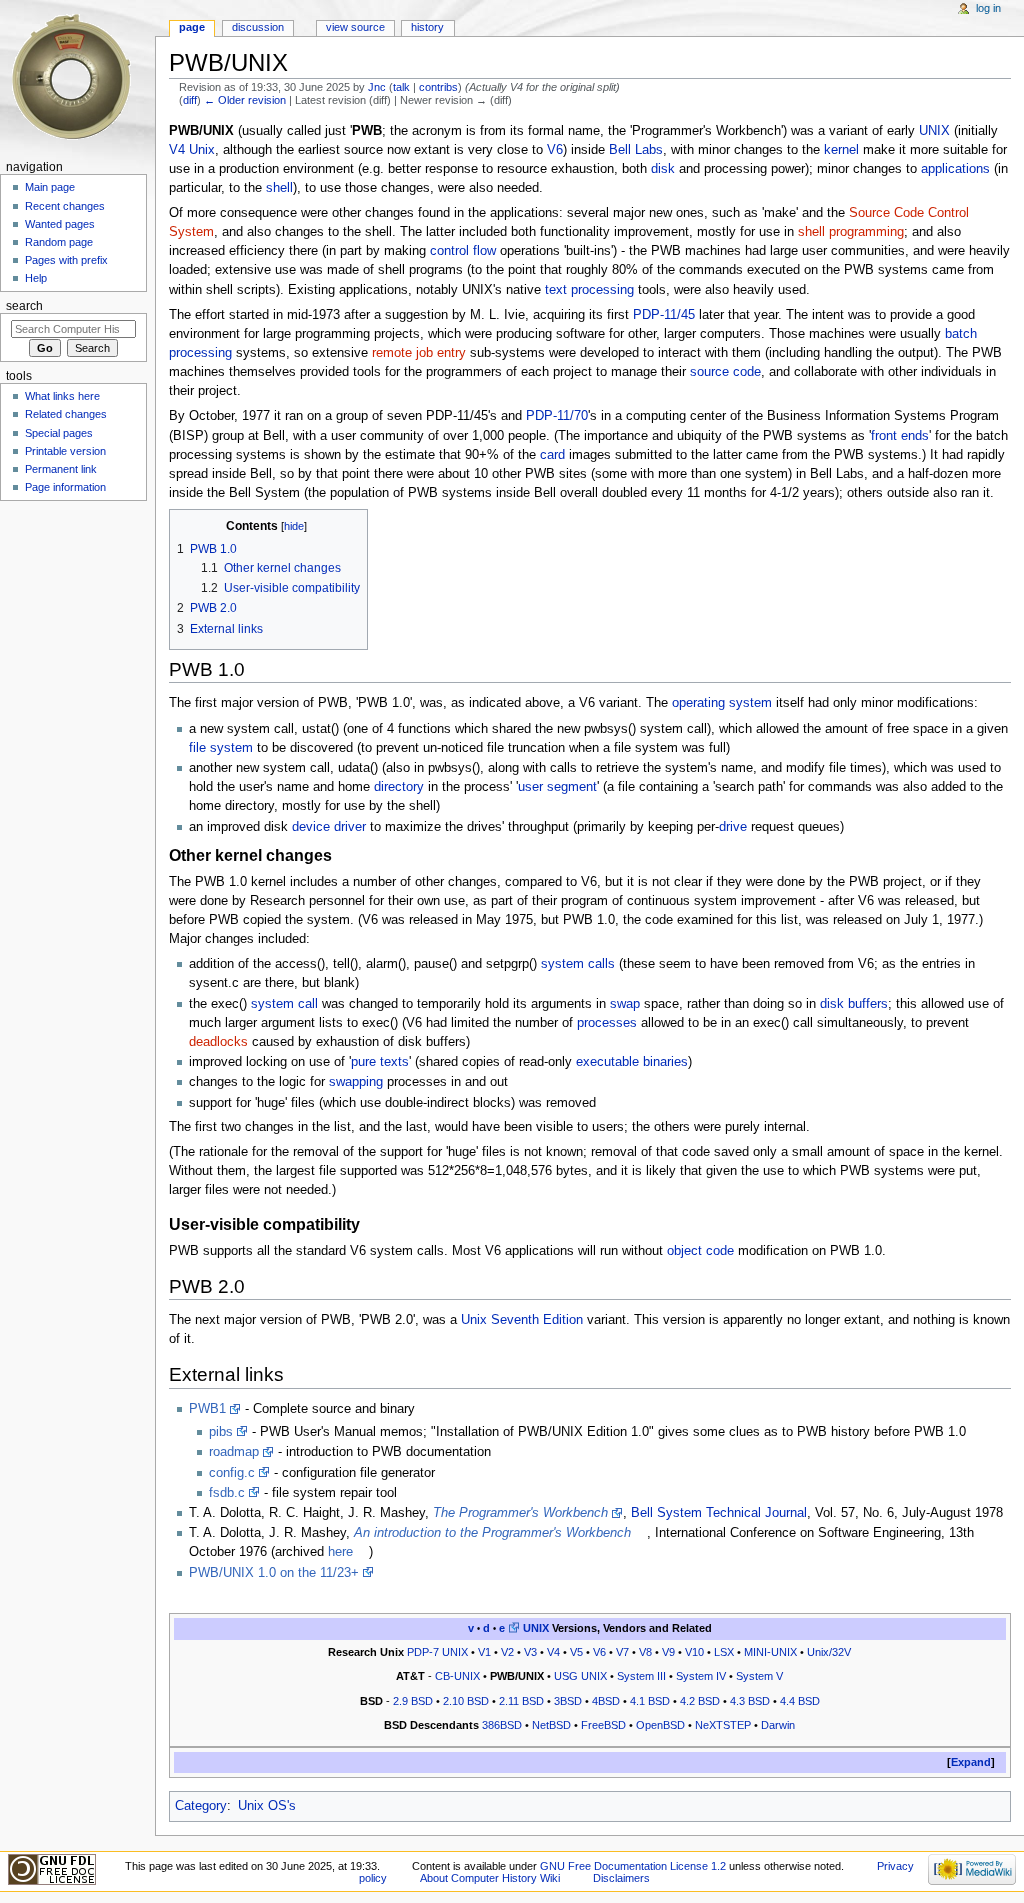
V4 (553, 1652)
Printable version (65, 451)
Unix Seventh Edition (522, 1320)
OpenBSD (660, 1725)
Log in (988, 8)
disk (663, 169)
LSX (724, 1652)
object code (700, 1251)
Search (24, 306)
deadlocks (218, 1042)
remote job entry (419, 353)
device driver (329, 827)
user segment (557, 787)
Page (192, 27)
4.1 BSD (650, 1701)
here (340, 1552)
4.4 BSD (800, 1701)
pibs (221, 1432)
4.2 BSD (700, 1701)
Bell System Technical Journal (719, 1513)
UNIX (934, 131)
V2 (507, 1652)
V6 (555, 150)
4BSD (606, 1701)
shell (279, 188)
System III (641, 1676)
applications (955, 169)
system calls (578, 964)
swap (625, 1004)
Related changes (66, 414)
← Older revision (245, 100)
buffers (868, 1004)
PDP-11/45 (664, 315)
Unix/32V (829, 1652)
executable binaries (632, 1062)
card (552, 455)
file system (221, 748)
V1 (484, 1652)
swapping (356, 1082)
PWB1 (207, 1409)
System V (759, 1676)
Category (201, 1806)
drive (733, 827)
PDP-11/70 (557, 416)
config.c (232, 1473)
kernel (841, 150)
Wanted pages (60, 224)
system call (284, 1004)
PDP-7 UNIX (437, 1652)
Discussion (258, 27)
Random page (59, 242)
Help (36, 278)
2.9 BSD (413, 1701)
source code (725, 372)
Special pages (59, 433)
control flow (463, 251)
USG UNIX (580, 1676)
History (427, 27)
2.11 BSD (521, 1701)
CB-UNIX (457, 1676)
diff (190, 100)
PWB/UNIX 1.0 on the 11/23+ (274, 1573)
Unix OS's (267, 1806)
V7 (622, 1652)
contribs (438, 87)
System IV (701, 1676)
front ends (900, 436)
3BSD (568, 1701)
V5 (576, 1652)
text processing (589, 290)
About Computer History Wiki (490, 1878)
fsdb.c (227, 1493)
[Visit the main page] (77, 77)
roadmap (234, 1452)
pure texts (380, 1062)
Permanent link (61, 469)
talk (401, 87)
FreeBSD (603, 1725)
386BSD (502, 1725)
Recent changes (65, 206)
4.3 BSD (750, 1701)
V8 (645, 1652)
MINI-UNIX (770, 1652)
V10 (694, 1652)
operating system (722, 703)
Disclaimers (621, 1878)
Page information (65, 487)
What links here (62, 396)
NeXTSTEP (723, 1725)
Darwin (778, 1725)
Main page (50, 187)
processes (607, 1023)
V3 (530, 1652)
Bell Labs (636, 150)
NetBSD (551, 1725)
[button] (971, 1762)
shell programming (851, 232)
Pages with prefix (66, 260)
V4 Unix (192, 150)
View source (355, 27)
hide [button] (294, 526)
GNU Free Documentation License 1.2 (633, 1866)
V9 (668, 1652)
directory (399, 787)
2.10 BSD (466, 1701)
